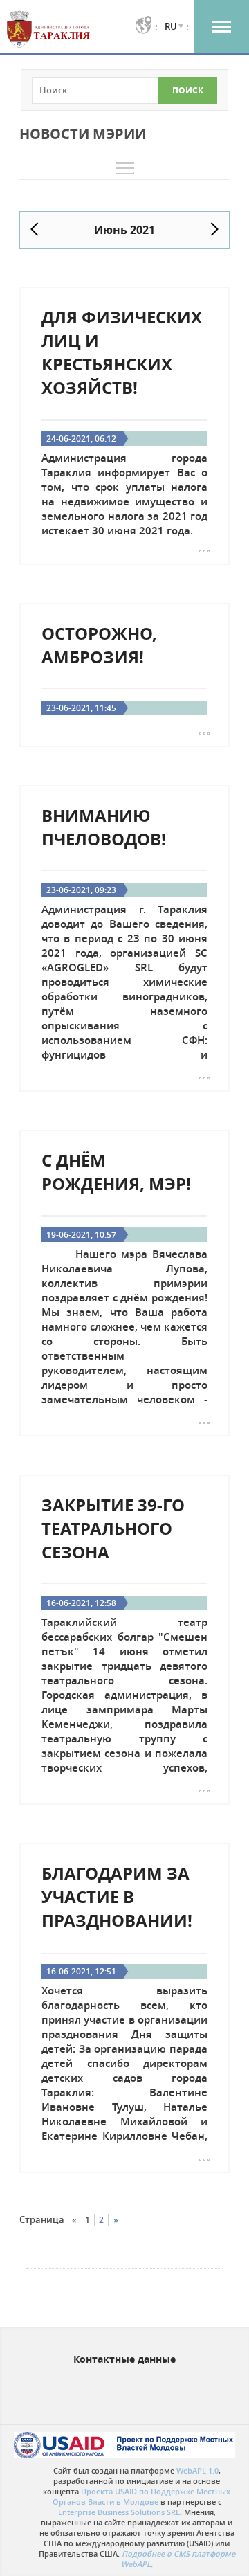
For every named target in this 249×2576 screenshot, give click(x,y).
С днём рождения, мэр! (116, 1172)
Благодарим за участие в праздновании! (117, 1897)
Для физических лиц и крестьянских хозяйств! (122, 352)
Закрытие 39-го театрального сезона (113, 1529)
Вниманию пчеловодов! (104, 827)
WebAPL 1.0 (197, 2470)
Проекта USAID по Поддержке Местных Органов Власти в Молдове (142, 2496)
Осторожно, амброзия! (99, 645)
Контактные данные (124, 2359)
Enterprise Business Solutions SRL (119, 2512)
